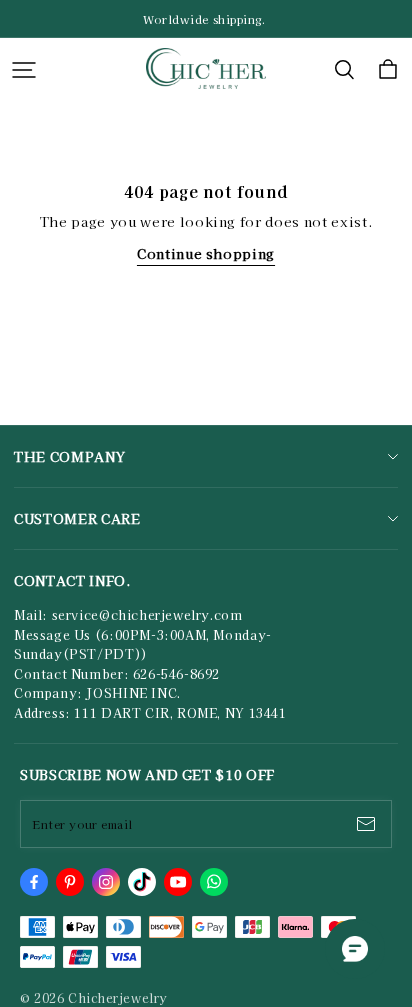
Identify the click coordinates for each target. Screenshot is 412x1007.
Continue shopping (206, 253)
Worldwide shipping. (206, 19)
